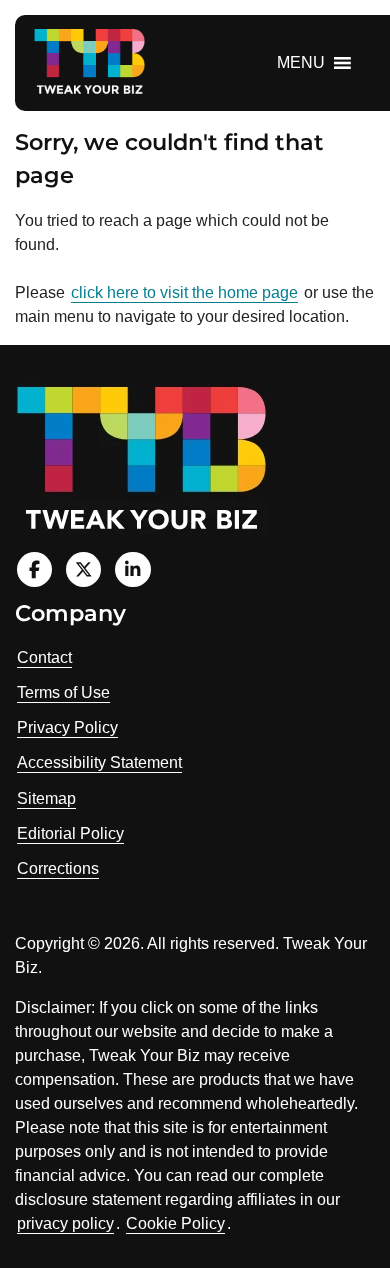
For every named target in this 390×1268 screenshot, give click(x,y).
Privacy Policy (67, 727)
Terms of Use (63, 692)
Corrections (58, 868)
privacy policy (65, 1223)
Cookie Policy (175, 1223)
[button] (301, 63)
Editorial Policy (70, 833)
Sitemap (46, 798)
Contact (44, 657)
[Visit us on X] (83, 569)
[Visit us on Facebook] (34, 569)
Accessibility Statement (99, 762)
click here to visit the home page (184, 292)
